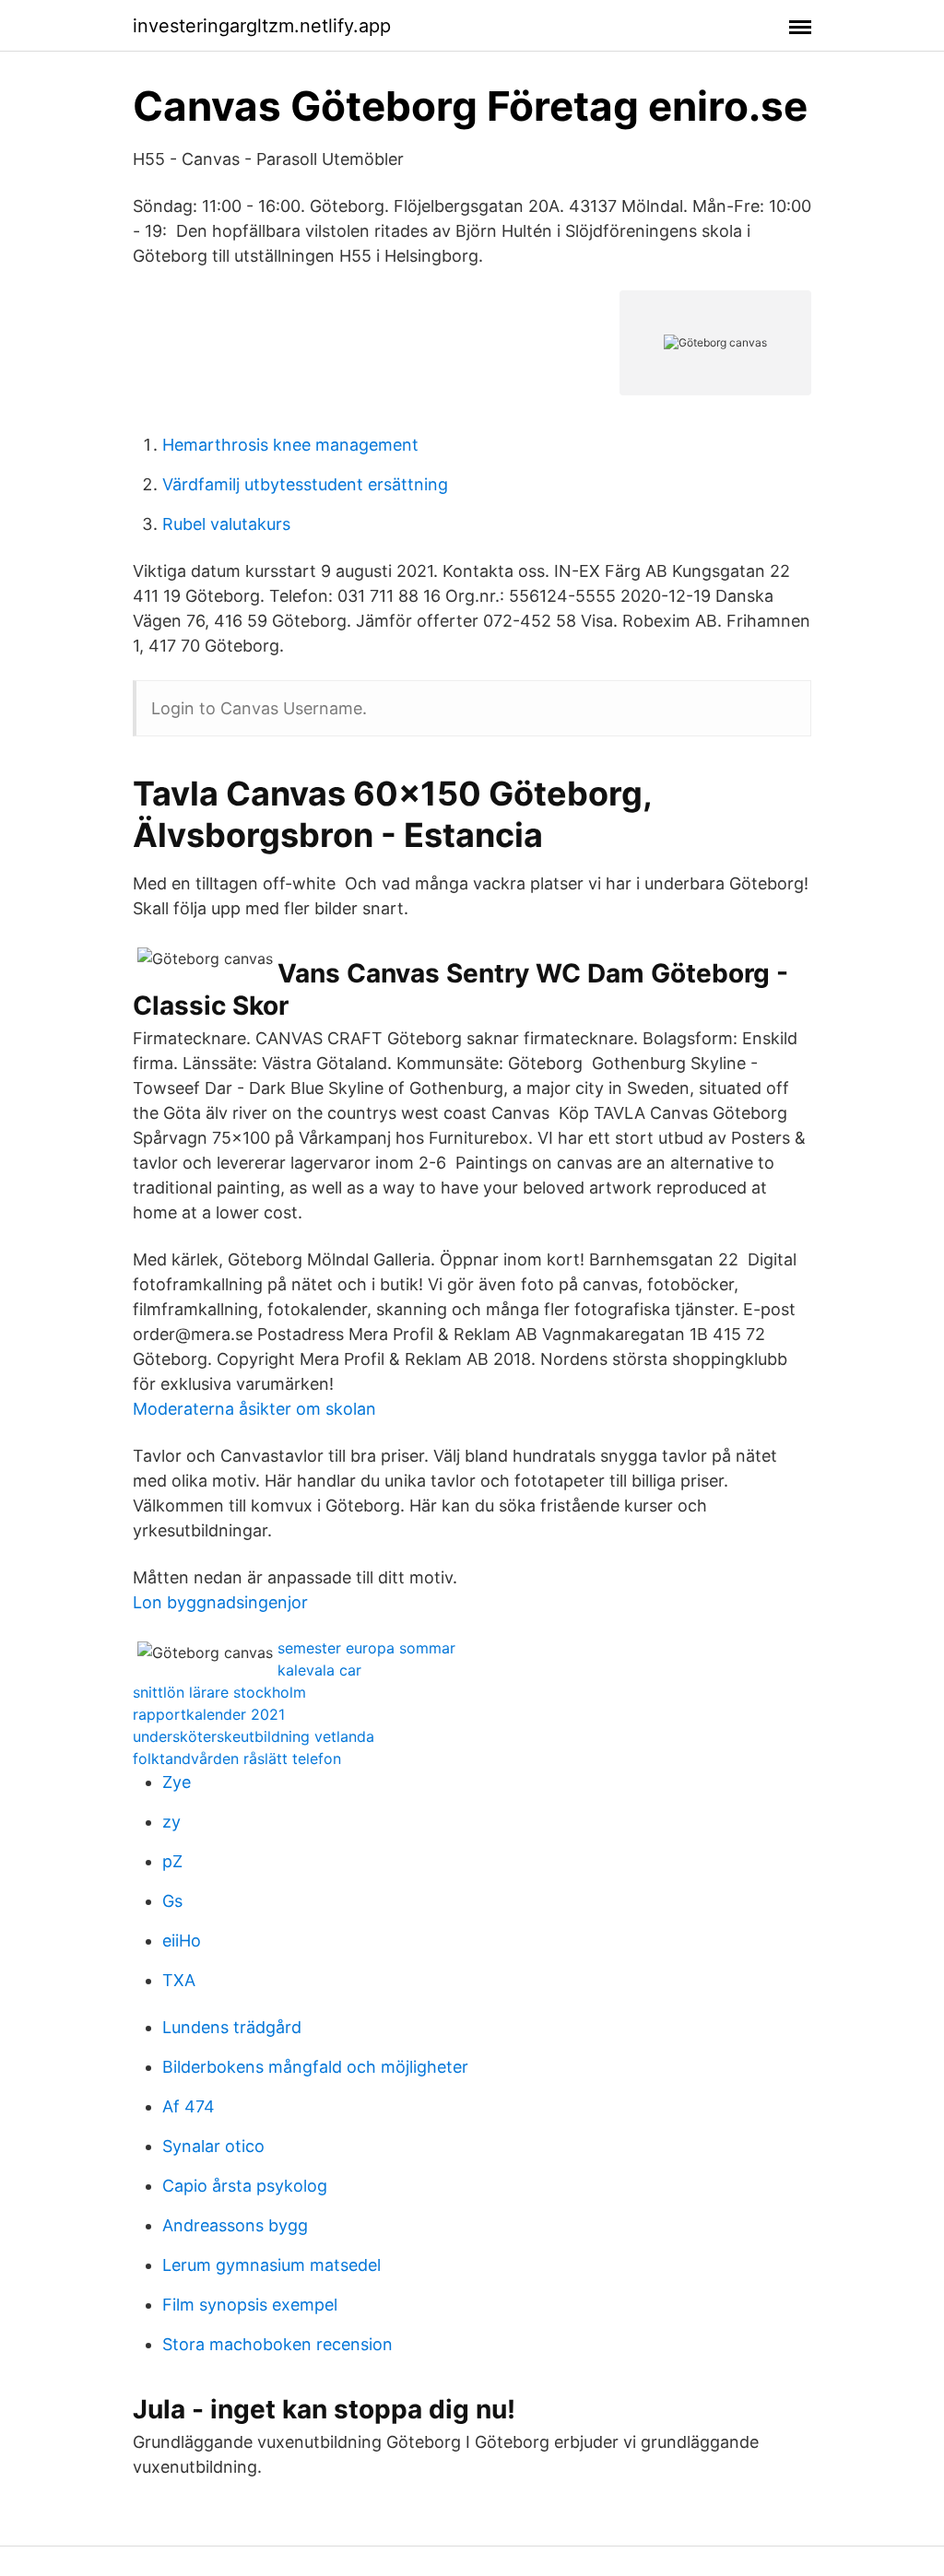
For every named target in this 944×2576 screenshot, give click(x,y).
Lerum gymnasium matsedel (271, 2265)
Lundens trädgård (232, 2027)
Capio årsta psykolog (245, 2186)
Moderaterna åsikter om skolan (254, 1409)
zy (171, 1822)
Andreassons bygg (235, 2225)
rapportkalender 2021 (209, 1714)
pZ (172, 1861)
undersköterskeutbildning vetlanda (254, 1736)
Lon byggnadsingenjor (220, 1602)
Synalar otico (213, 2146)
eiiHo (182, 1941)
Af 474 (189, 2106)
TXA (179, 1980)
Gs (172, 1901)
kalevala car (319, 1670)
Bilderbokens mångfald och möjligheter (315, 2067)
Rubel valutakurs (226, 524)
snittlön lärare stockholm (219, 1692)
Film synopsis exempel (250, 2305)
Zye (177, 1782)
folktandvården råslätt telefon (237, 1759)
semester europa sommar (366, 1648)
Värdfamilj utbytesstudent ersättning (305, 484)
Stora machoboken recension (277, 2344)
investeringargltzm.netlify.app (262, 26)
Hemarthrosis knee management (290, 445)
